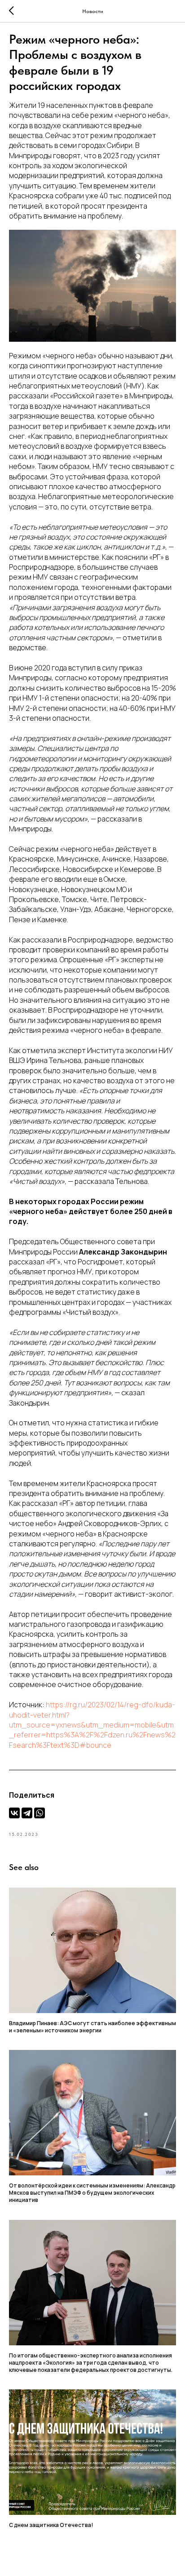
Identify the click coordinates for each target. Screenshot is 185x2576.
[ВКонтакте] (14, 1813)
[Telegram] (27, 1813)
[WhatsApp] (40, 1813)
